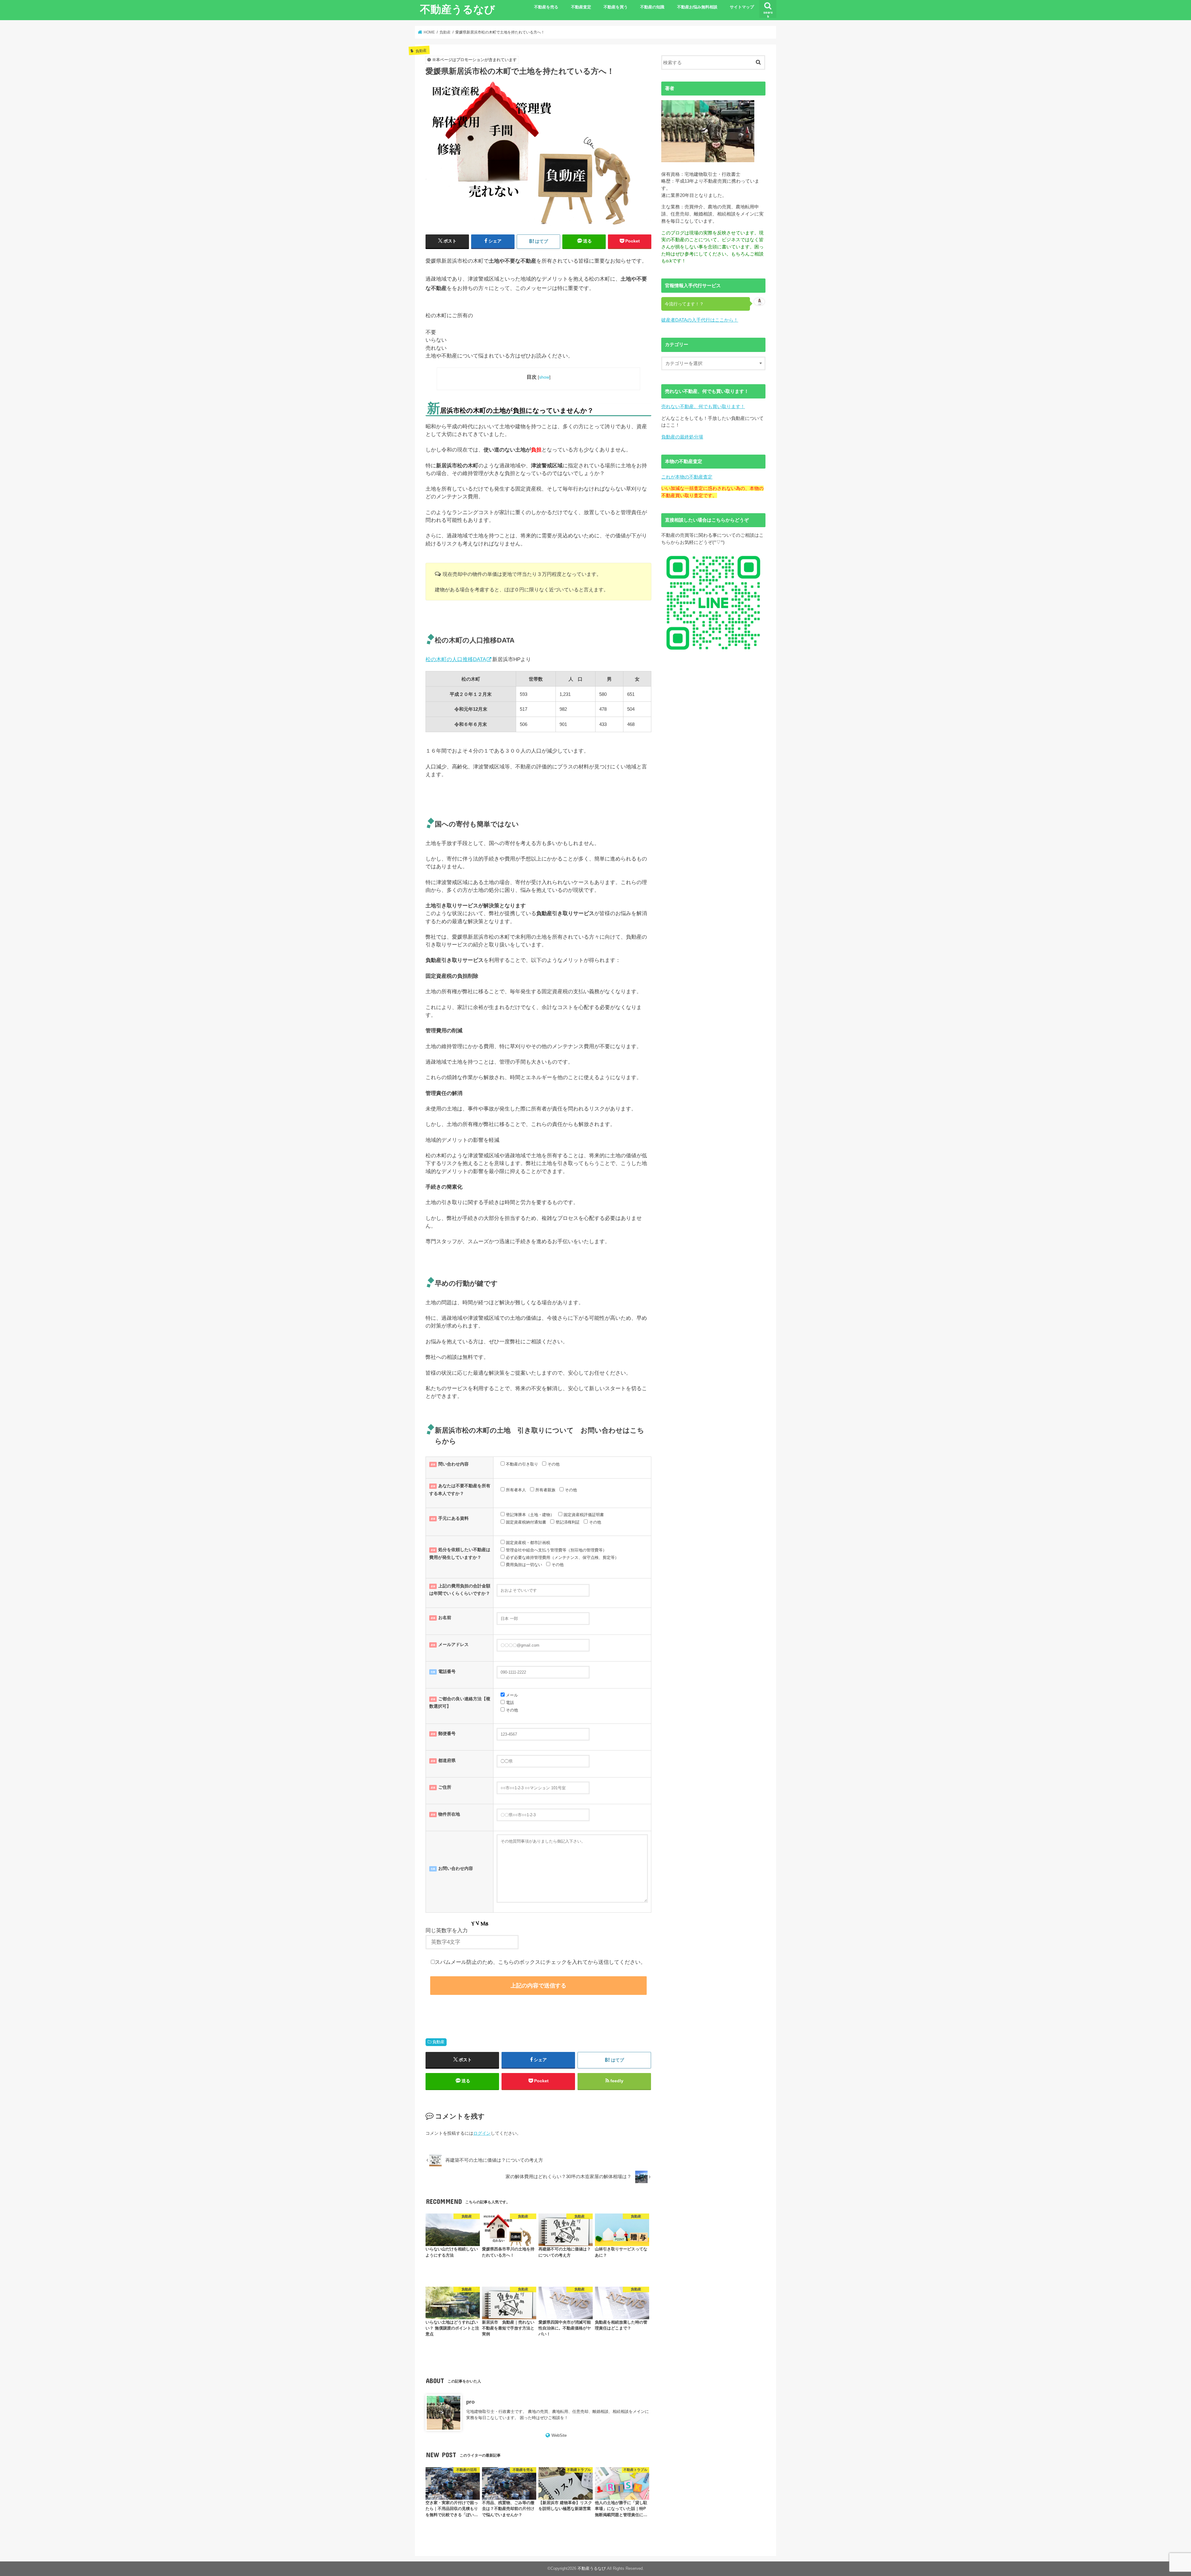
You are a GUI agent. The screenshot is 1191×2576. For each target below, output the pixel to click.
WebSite (559, 2435)
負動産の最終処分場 (682, 437)
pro (470, 2402)
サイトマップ (742, 7)
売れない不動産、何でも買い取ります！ (703, 406)
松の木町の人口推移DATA (456, 659)
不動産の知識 (652, 7)
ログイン (482, 2133)
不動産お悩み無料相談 (697, 7)
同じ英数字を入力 (447, 1931)
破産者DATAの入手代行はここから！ (700, 320)
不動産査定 (581, 7)
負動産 (438, 2042)
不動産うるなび (457, 9)
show (544, 377)
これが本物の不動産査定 (687, 477)
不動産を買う (616, 7)
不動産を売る (546, 7)
